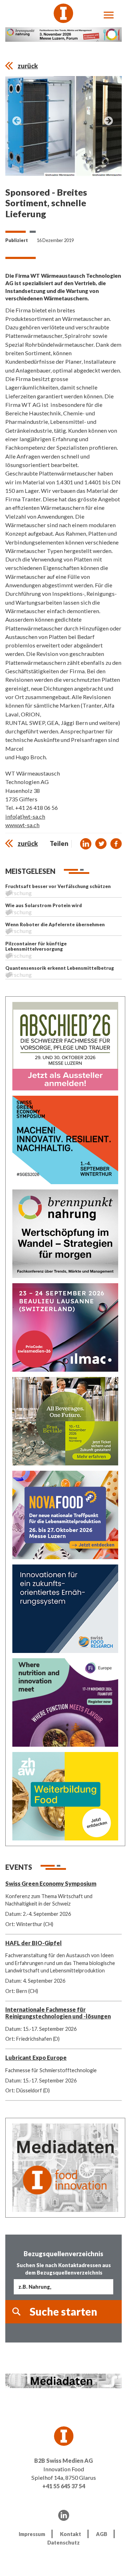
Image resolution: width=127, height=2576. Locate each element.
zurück (28, 66)
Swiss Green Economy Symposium (51, 1883)
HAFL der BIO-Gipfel (34, 1943)
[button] (86, 844)
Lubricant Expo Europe (36, 2058)
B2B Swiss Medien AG (64, 2460)
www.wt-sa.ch (22, 825)
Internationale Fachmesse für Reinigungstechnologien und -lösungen (58, 2013)
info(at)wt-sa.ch (25, 816)
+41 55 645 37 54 (64, 2486)
